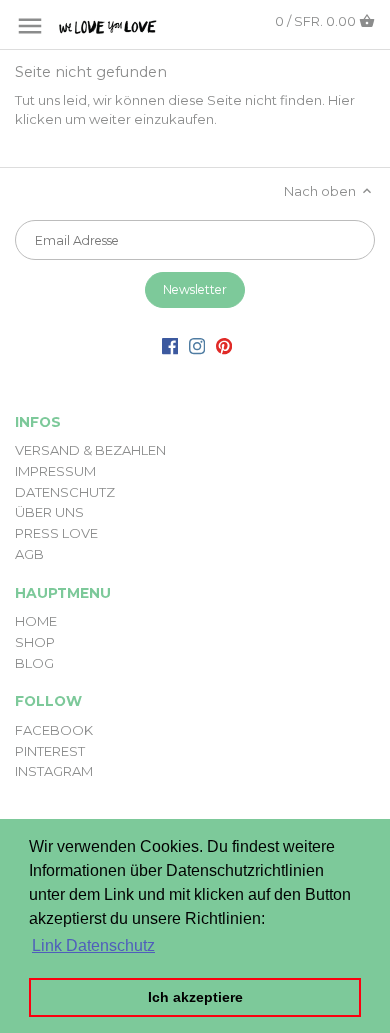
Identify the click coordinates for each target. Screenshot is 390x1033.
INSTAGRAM (54, 771)
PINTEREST (50, 751)
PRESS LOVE (56, 533)
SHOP (35, 642)
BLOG (34, 663)
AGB (29, 554)
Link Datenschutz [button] (93, 945)
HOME (36, 621)
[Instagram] (197, 345)
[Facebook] (170, 345)
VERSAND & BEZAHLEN (90, 450)
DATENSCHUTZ (65, 492)
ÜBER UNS (49, 512)
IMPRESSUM (55, 471)
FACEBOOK (54, 730)
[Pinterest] (224, 345)
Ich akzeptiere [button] (195, 997)
